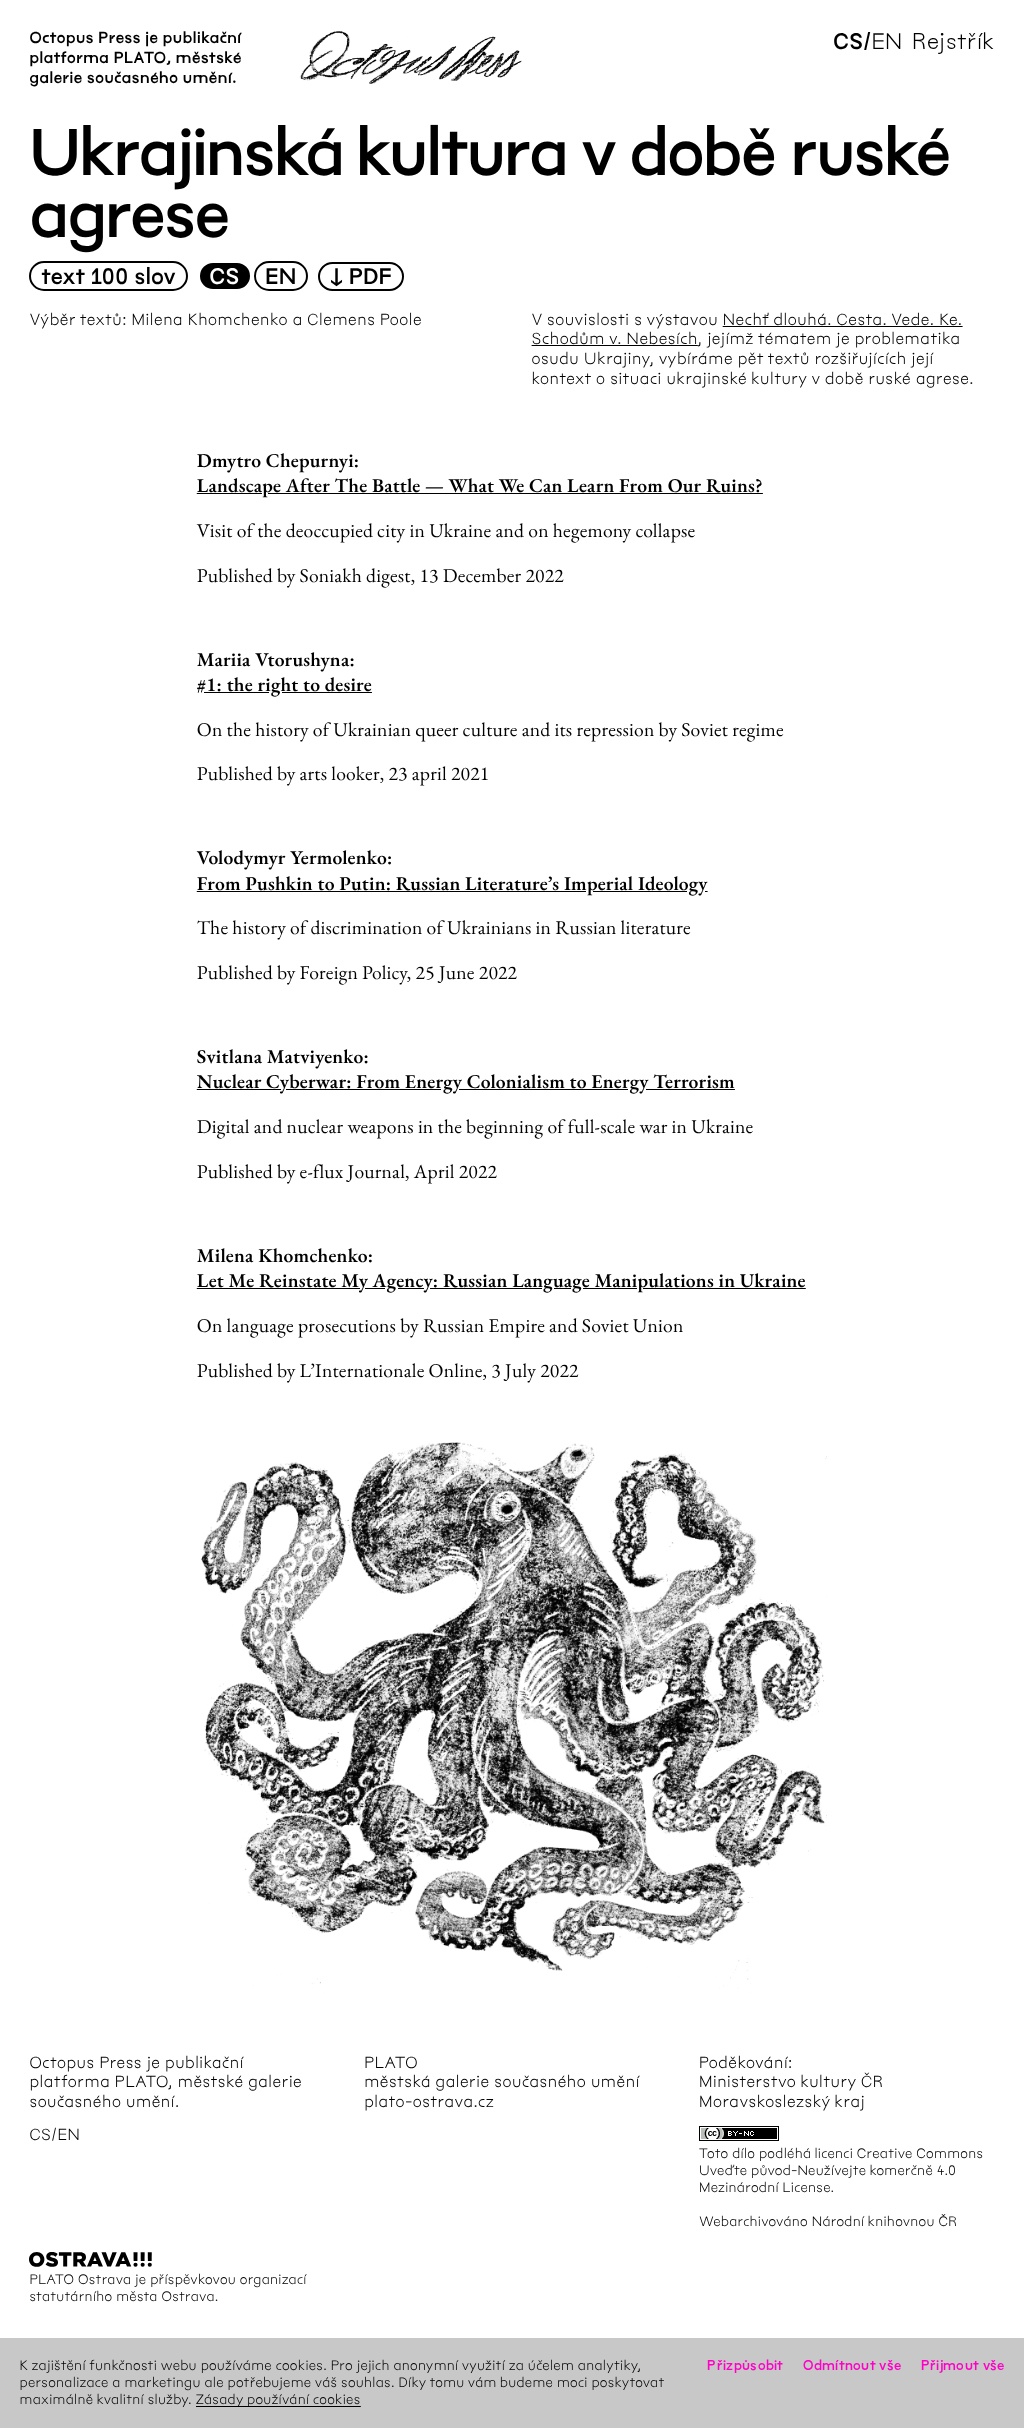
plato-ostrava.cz (429, 2102)
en (886, 41)
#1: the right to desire (284, 684)
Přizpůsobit (745, 2365)
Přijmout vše (963, 2365)
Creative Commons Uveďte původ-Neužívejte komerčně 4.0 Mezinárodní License (841, 2170)
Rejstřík (953, 41)
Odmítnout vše (852, 2365)
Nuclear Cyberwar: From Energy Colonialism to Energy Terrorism (466, 1081)
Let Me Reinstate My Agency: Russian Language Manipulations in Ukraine (501, 1280)
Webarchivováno (753, 2221)
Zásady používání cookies (278, 2399)
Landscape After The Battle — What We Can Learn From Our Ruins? (480, 485)
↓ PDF (361, 277)
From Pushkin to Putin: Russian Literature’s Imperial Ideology (452, 883)
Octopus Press (85, 2063)
